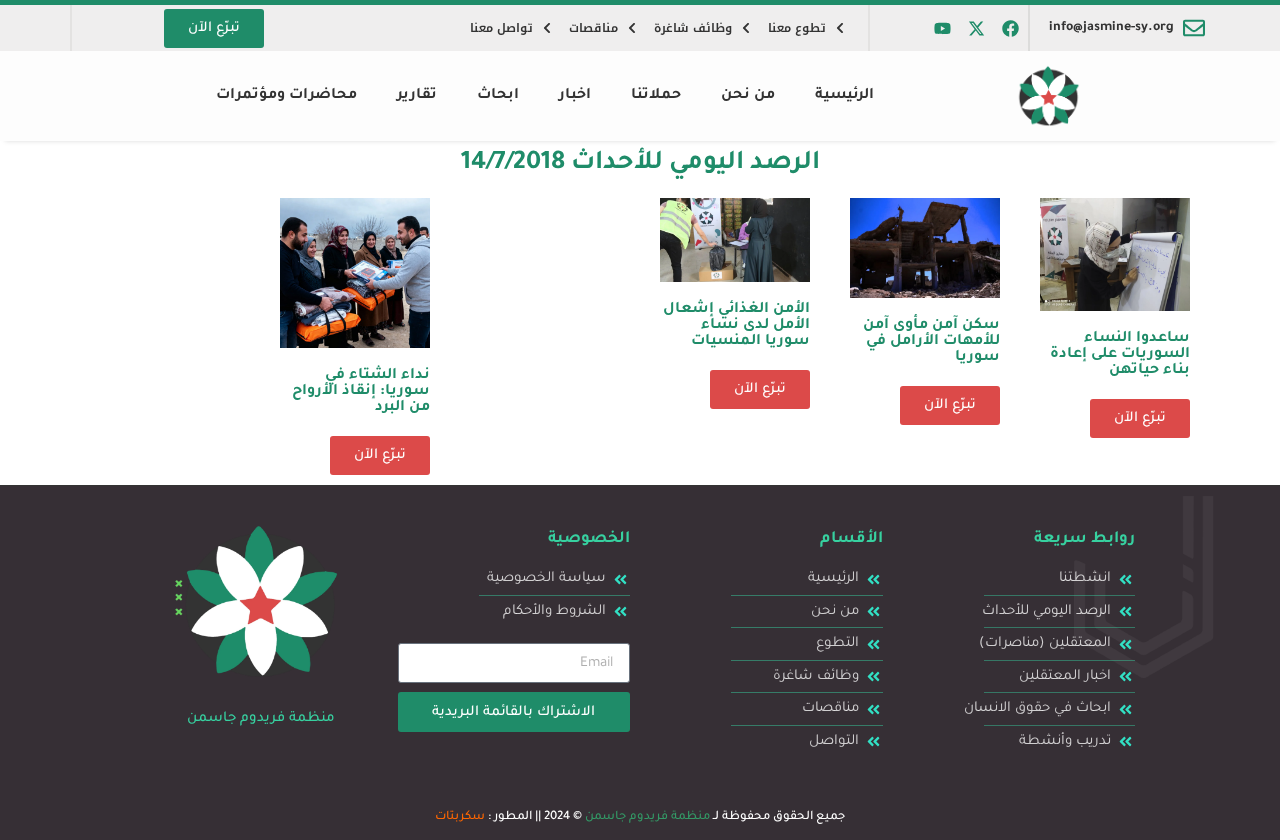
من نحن (748, 96)
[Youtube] (943, 28)
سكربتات (460, 817)
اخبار (575, 96)
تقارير (417, 96)
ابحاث (498, 96)
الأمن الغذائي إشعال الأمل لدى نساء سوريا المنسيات (736, 326)
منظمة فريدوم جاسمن (647, 817)
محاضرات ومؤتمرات (286, 96)
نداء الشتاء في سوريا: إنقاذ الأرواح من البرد (361, 392)
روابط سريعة (1084, 539)
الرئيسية (844, 96)
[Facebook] (1011, 28)
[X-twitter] (977, 28)
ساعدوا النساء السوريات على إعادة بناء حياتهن (1120, 355)
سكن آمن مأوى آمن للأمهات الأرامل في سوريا (931, 342)
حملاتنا (656, 96)
